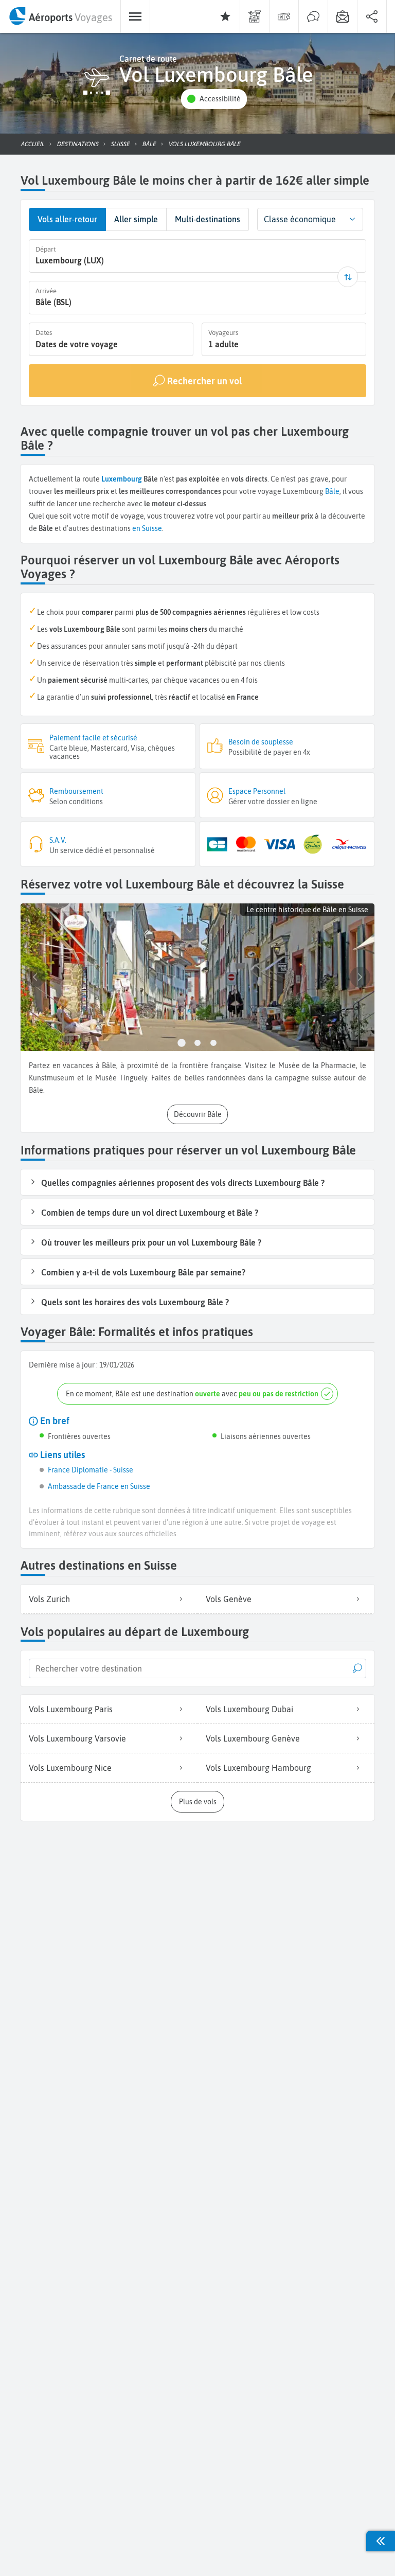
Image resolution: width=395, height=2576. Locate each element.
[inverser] (348, 277)
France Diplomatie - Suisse (91, 1470)
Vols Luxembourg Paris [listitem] (71, 1709)
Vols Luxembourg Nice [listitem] (70, 1768)
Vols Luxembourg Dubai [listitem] (249, 1709)
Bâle (332, 491)
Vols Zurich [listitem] (49, 1599)
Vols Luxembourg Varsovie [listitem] (77, 1738)
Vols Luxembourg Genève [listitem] (253, 1738)
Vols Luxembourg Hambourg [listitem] (258, 1768)
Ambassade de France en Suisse (99, 1486)
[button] (214, 99)
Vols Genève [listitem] (229, 1599)
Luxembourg (122, 479)
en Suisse (147, 528)
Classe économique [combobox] (300, 219)
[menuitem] (60, 16)
